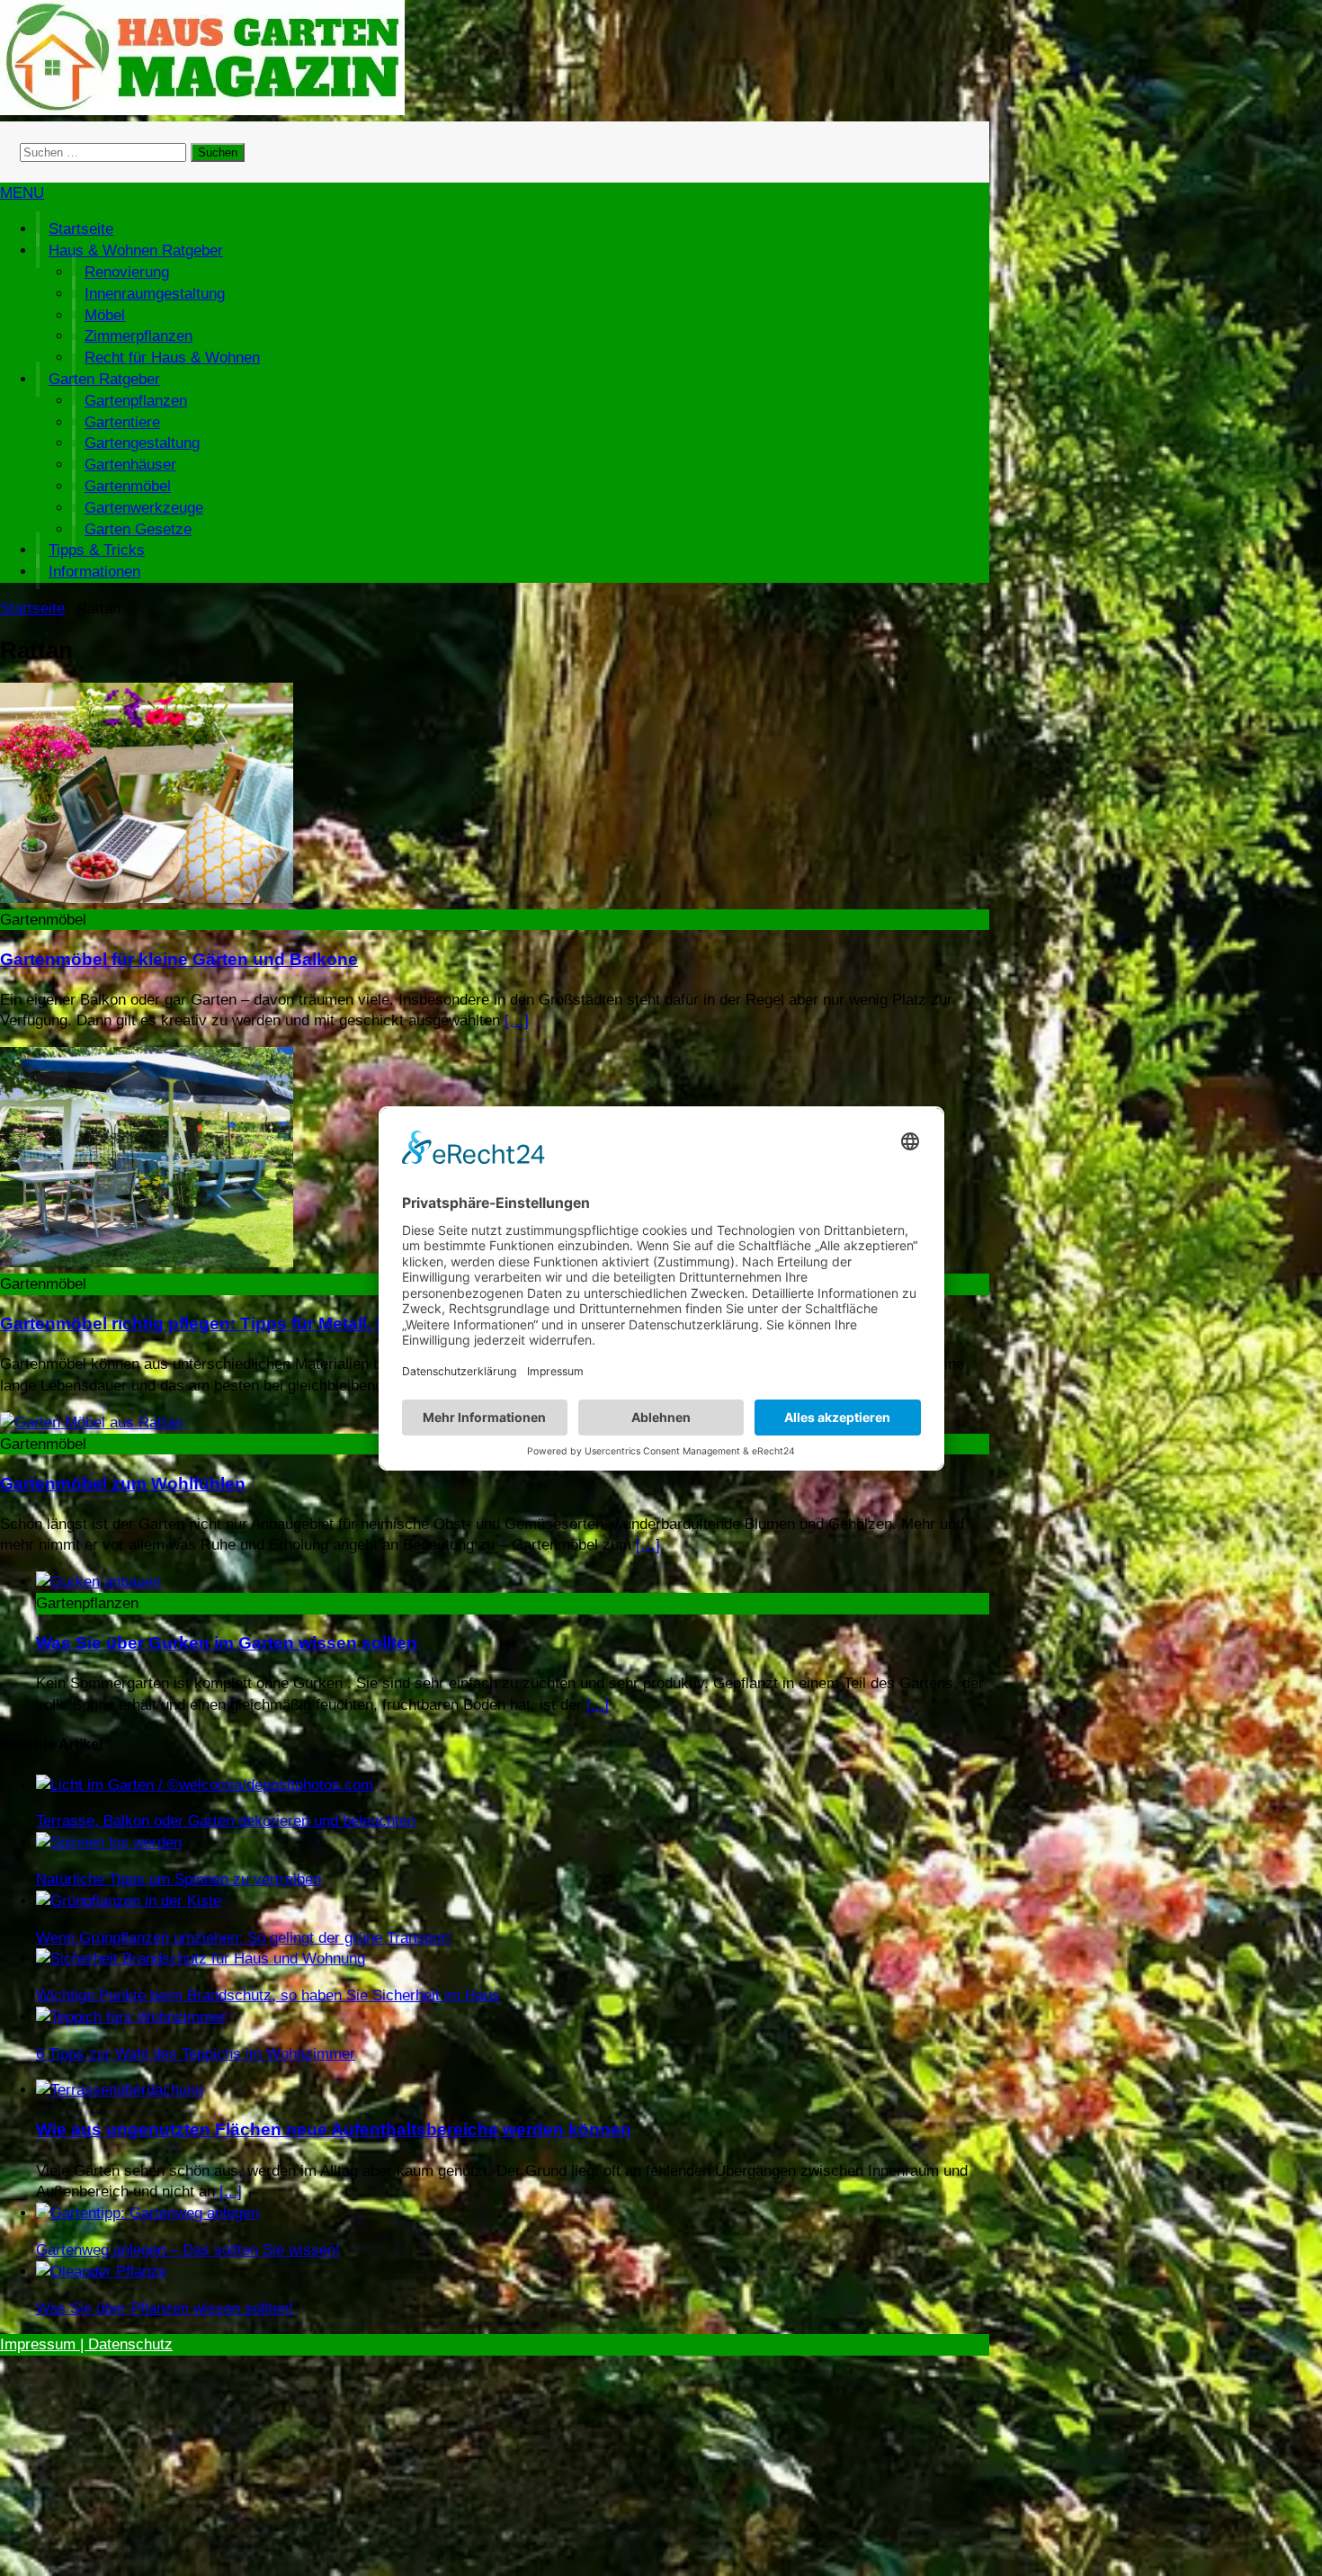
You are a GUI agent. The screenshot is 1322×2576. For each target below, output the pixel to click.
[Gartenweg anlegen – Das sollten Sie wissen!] (147, 2213)
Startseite (81, 229)
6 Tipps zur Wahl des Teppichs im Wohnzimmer (196, 2054)
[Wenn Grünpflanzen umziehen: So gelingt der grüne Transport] (129, 1901)
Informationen (94, 572)
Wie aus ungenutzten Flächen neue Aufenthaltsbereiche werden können (334, 2129)
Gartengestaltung (142, 443)
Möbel (105, 315)
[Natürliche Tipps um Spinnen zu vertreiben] (109, 1843)
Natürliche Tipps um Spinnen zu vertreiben (179, 1879)
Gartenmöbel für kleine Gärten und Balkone (179, 959)
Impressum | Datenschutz (86, 2344)
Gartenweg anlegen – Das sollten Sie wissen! (188, 2250)
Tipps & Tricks (97, 550)
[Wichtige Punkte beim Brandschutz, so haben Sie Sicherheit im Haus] (201, 1959)
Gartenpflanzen (136, 401)
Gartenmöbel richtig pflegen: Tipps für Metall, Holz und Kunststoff (270, 1324)
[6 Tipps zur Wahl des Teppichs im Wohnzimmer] (131, 2017)
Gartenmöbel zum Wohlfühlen (123, 1484)
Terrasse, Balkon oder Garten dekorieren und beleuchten (226, 1821)
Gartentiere (122, 422)
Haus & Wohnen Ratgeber (136, 250)
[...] (598, 1705)
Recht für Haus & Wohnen (172, 358)
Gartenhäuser (130, 465)
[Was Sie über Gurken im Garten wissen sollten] (98, 1582)
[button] (22, 193)
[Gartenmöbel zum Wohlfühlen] (91, 1422)
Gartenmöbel (128, 486)
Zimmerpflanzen (138, 336)
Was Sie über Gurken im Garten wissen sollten (227, 1643)
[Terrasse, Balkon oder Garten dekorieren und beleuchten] (205, 1785)
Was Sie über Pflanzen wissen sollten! (165, 2308)
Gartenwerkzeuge (144, 508)
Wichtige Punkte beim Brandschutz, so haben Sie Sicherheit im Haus (268, 1995)
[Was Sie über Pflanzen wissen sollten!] (101, 2272)
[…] (517, 1020)
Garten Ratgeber (104, 379)
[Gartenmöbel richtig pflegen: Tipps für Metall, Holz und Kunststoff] (147, 1262)
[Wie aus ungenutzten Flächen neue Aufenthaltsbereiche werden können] (120, 2090)
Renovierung (127, 272)
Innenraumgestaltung (155, 294)
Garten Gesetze (138, 529)
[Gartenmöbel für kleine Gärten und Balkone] (147, 898)
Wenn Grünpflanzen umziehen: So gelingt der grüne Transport (243, 1938)
